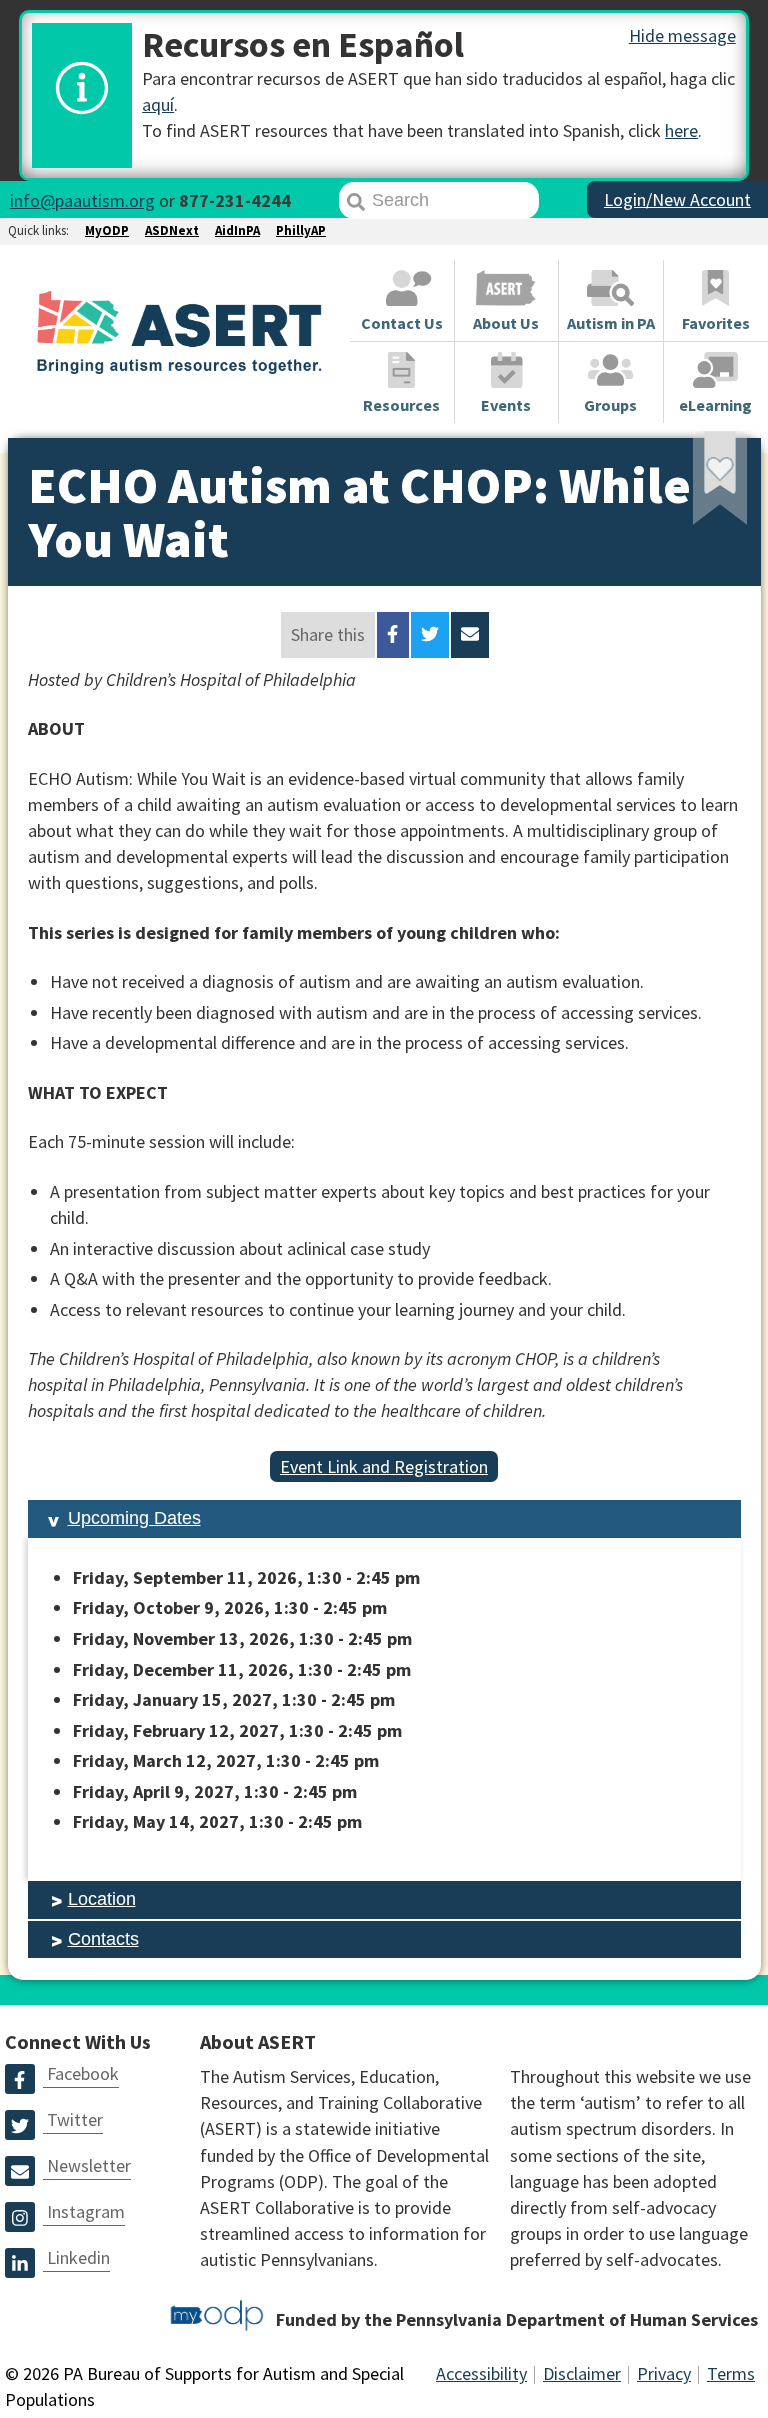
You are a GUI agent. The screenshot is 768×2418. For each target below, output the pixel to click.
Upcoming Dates (134, 1518)
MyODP (107, 230)
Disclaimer (582, 2373)
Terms (731, 2373)
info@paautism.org (82, 200)
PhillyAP (301, 230)
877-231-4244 (235, 200)
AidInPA (237, 230)
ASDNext (172, 230)
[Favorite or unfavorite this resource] (693, 485)
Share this (328, 634)
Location (102, 1899)
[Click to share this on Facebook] (392, 635)
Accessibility (481, 2373)
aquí (158, 104)
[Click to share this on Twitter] (430, 635)
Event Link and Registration (384, 1466)
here (681, 130)
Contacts (103, 1939)
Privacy (664, 2373)
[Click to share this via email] (470, 635)
